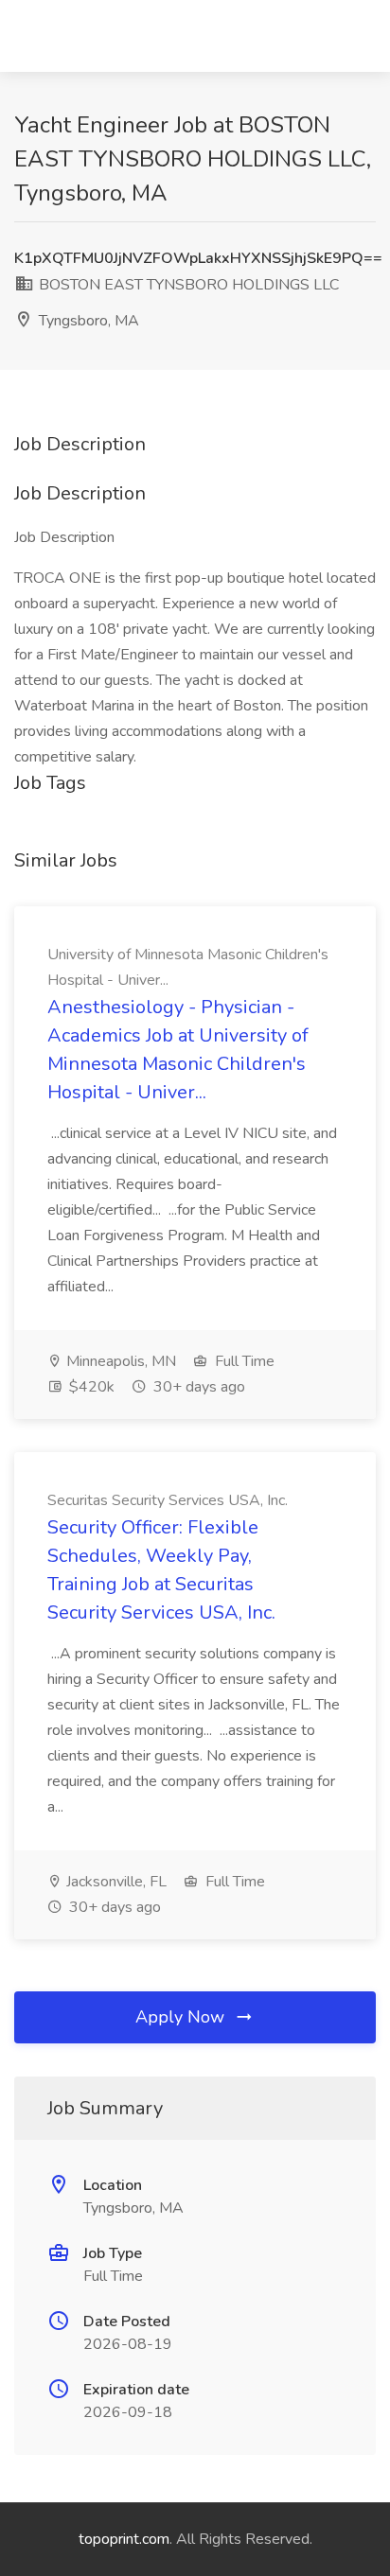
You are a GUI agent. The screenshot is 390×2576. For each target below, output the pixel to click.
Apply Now (182, 2017)
